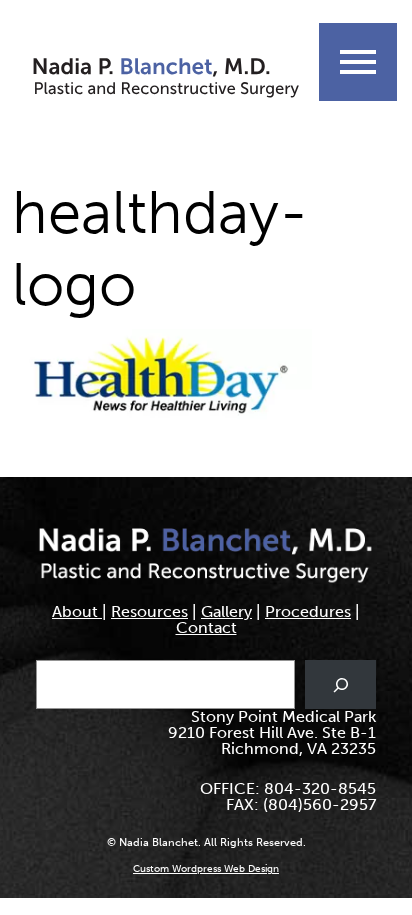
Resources (149, 611)
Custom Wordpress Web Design (206, 869)
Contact (206, 627)
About (77, 611)
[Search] (340, 684)
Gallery (226, 611)
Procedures (308, 611)
